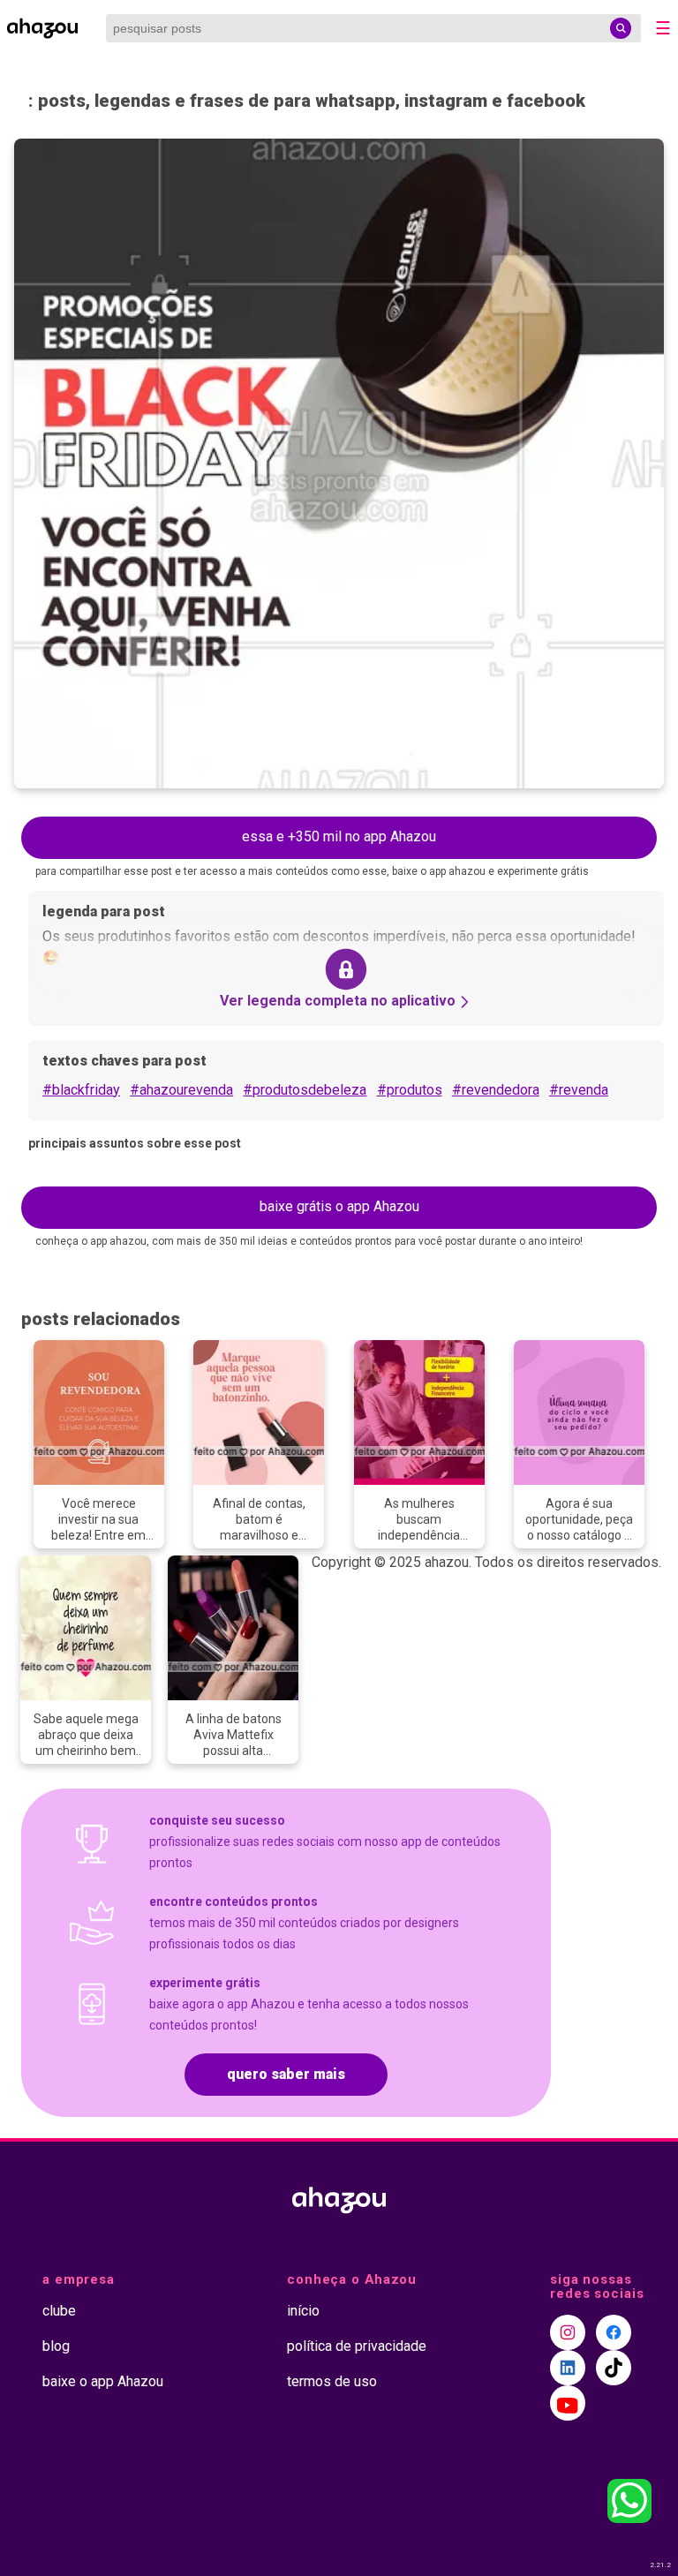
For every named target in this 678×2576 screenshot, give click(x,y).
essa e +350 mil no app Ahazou (339, 836)
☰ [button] (663, 28)
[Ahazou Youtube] (568, 2403)
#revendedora (496, 1090)
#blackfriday (81, 1090)
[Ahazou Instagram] (568, 2332)
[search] (621, 28)
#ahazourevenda (181, 1090)
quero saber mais (286, 2074)
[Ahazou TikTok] (614, 2368)
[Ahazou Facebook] (614, 2332)
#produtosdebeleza (305, 1090)
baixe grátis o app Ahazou (339, 1206)
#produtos (410, 1090)
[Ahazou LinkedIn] (568, 2368)
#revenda (579, 1090)
